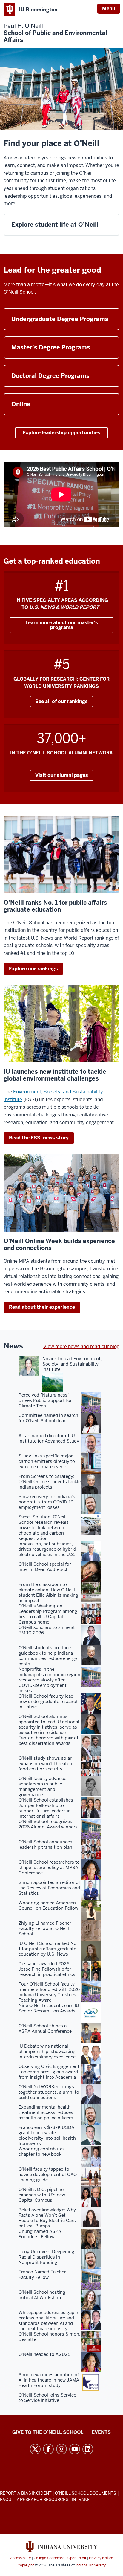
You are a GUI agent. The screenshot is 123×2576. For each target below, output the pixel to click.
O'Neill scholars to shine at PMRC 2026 (47, 1630)
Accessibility (20, 2558)
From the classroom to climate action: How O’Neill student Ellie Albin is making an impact (48, 1592)
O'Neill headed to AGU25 (44, 2354)
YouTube (75, 2449)
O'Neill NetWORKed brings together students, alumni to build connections (49, 2092)
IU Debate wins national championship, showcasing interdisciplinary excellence (47, 2052)
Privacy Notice (101, 2558)
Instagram (61, 2449)
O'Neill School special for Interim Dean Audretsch (45, 1567)
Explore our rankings (33, 969)
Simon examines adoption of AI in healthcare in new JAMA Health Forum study (49, 2380)
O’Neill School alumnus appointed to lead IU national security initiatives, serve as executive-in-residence (49, 1725)
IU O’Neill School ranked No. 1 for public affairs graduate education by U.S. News (48, 1949)
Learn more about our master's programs (62, 625)
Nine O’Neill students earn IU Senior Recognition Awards (49, 2008)
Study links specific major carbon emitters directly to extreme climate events (47, 1461)
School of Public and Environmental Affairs (56, 33)
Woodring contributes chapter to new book (42, 2152)
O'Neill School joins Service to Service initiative (47, 2398)
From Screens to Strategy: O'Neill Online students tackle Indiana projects (50, 1482)
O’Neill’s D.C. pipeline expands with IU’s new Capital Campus (42, 2195)
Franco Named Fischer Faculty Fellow (42, 2275)
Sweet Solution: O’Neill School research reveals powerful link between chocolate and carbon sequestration (44, 1528)
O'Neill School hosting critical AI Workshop (42, 2295)
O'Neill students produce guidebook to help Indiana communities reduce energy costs (48, 1656)
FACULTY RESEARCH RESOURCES (34, 2500)
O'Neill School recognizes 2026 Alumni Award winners (48, 1824)
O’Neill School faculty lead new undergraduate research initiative (49, 1702)
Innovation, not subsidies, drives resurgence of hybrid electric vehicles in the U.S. (47, 1549)
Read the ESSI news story (39, 1138)
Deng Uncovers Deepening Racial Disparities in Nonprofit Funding (46, 2257)
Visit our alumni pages (62, 775)
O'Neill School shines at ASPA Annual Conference (45, 2029)
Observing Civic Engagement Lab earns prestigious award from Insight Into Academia (49, 2072)
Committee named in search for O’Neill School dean (48, 1418)
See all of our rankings (61, 701)
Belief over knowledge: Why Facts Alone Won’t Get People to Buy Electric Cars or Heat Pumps (47, 2218)
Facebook (48, 2449)
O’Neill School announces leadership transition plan (45, 1845)
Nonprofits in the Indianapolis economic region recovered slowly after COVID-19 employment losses (49, 1680)
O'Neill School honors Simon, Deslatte (49, 2337)
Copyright (26, 2565)
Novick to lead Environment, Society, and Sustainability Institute (72, 1364)
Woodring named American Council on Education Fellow (48, 1905)
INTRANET (82, 2500)
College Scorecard (49, 2558)
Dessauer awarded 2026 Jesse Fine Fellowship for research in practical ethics (47, 1969)
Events (101, 2432)
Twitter (35, 2449)
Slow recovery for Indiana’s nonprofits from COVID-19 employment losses (47, 1502)
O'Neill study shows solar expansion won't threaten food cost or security (45, 1764)
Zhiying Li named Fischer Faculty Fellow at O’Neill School (45, 1928)
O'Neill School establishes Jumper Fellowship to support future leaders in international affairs (46, 1808)
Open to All (77, 2558)
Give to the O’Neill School (48, 2432)
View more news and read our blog (81, 1347)
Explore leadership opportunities (61, 433)
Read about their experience (42, 1307)
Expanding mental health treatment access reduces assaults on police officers (46, 2112)
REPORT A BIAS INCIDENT (26, 2493)
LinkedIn (88, 2449)
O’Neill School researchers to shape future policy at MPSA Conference (49, 1868)
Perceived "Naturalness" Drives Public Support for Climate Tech (45, 1400)
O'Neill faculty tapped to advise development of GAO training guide (48, 2175)
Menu (109, 9)
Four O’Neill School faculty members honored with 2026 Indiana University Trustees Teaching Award (49, 1992)
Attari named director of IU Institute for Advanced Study (49, 1438)
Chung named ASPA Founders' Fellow (40, 2234)
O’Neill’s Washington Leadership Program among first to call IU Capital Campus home (48, 1614)
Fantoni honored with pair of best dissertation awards (48, 1741)
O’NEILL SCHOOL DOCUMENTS (86, 2493)
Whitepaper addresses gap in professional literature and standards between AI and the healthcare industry (49, 2321)
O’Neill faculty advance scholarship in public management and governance (42, 1787)
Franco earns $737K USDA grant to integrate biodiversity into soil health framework (47, 2135)
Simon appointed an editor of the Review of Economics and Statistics (49, 1888)
